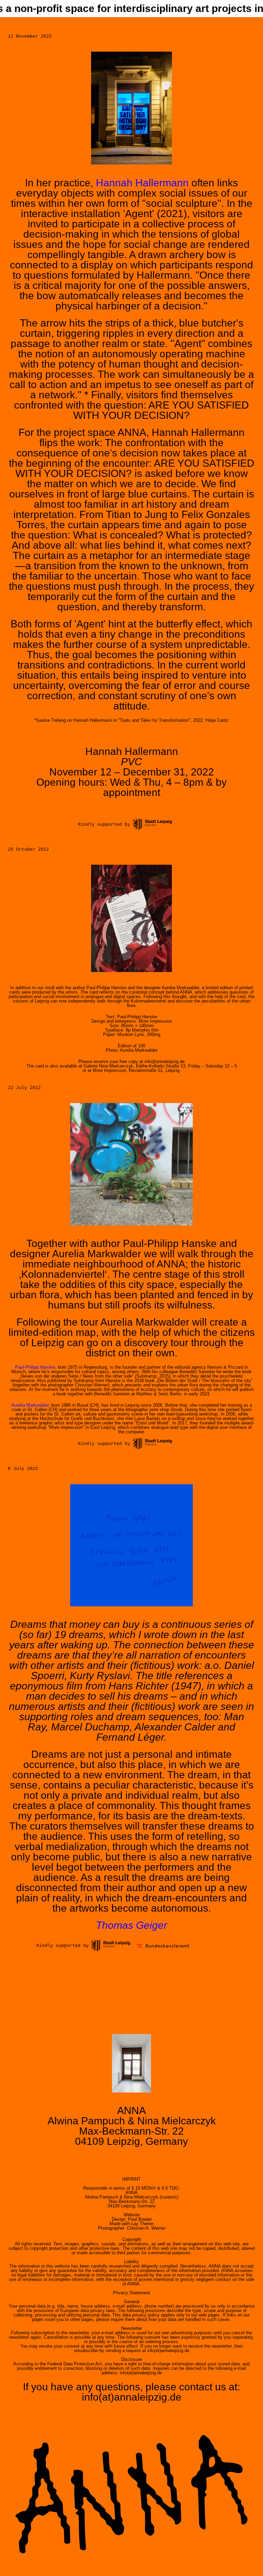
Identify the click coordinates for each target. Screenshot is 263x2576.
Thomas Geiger (131, 1925)
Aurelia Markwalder (30, 1405)
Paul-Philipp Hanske (35, 1367)
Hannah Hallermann (142, 183)
